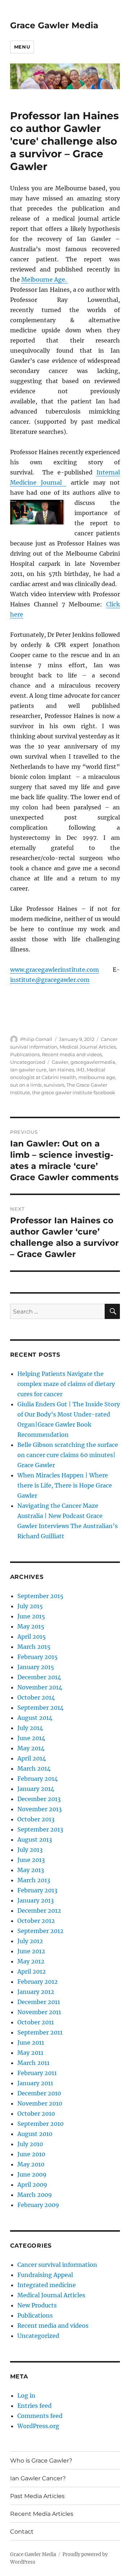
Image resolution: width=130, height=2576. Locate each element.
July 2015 (30, 1606)
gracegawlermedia (93, 1062)
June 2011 (31, 2042)
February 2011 (37, 2073)
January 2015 (36, 1667)
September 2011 (40, 2032)
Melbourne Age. (45, 279)
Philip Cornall (36, 1039)
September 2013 (40, 1829)
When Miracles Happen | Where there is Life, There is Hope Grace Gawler (65, 1485)
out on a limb (26, 1085)
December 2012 (39, 1911)
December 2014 (39, 1677)
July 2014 (30, 1728)
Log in (26, 2395)
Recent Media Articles (42, 2514)
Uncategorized (28, 1062)
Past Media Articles (37, 2496)
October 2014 (36, 1697)
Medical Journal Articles (88, 1047)
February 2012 (38, 1982)
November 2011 (39, 2012)
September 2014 (40, 1708)
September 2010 (40, 2124)
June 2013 (31, 1860)
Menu (22, 47)
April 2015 (32, 1637)
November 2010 (40, 2103)
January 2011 (35, 2083)
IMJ (80, 1070)
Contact (22, 2532)
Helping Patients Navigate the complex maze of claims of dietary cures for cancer (66, 1384)
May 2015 (31, 1626)
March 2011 (33, 2063)
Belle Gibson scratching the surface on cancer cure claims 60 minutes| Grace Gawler (68, 1455)
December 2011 (39, 2002)
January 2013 (36, 1900)
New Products (37, 2305)
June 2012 (31, 1951)
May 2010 (31, 2164)
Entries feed (34, 2406)
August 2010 (35, 2134)
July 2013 (30, 1850)
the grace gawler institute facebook (74, 1092)
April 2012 (32, 1971)
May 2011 (30, 2053)
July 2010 (30, 2144)
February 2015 (38, 1657)
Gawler (60, 1062)
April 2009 (32, 2185)
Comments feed (40, 2416)
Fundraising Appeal (45, 2275)
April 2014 (32, 1758)
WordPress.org (38, 2426)
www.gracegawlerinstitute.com (55, 970)
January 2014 (36, 1789)
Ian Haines (61, 1070)
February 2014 (38, 1779)
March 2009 (35, 2195)
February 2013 (37, 1890)
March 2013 (34, 1880)
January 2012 (36, 1992)
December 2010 (39, 2093)
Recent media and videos (72, 1054)
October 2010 (36, 2114)
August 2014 (35, 1718)
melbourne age (97, 1077)
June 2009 (32, 2174)
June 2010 (31, 2154)
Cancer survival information (57, 2265)
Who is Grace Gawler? (41, 2461)
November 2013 (40, 1809)
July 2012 (30, 1941)
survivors (54, 1085)
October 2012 (36, 1921)
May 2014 (31, 1748)
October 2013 (36, 1819)
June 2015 (31, 1616)
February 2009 (38, 2205)
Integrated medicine (47, 2285)
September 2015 (40, 1596)
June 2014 (31, 1738)
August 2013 (35, 1839)
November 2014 (40, 1687)
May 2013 (31, 1870)
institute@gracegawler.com (50, 980)
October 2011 (36, 2022)
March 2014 (34, 1768)
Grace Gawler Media (54, 25)
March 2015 (34, 1647)
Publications (25, 1054)
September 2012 (40, 1931)
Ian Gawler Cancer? (38, 2478)
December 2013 (39, 1799)
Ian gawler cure (28, 1070)
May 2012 (31, 1961)
